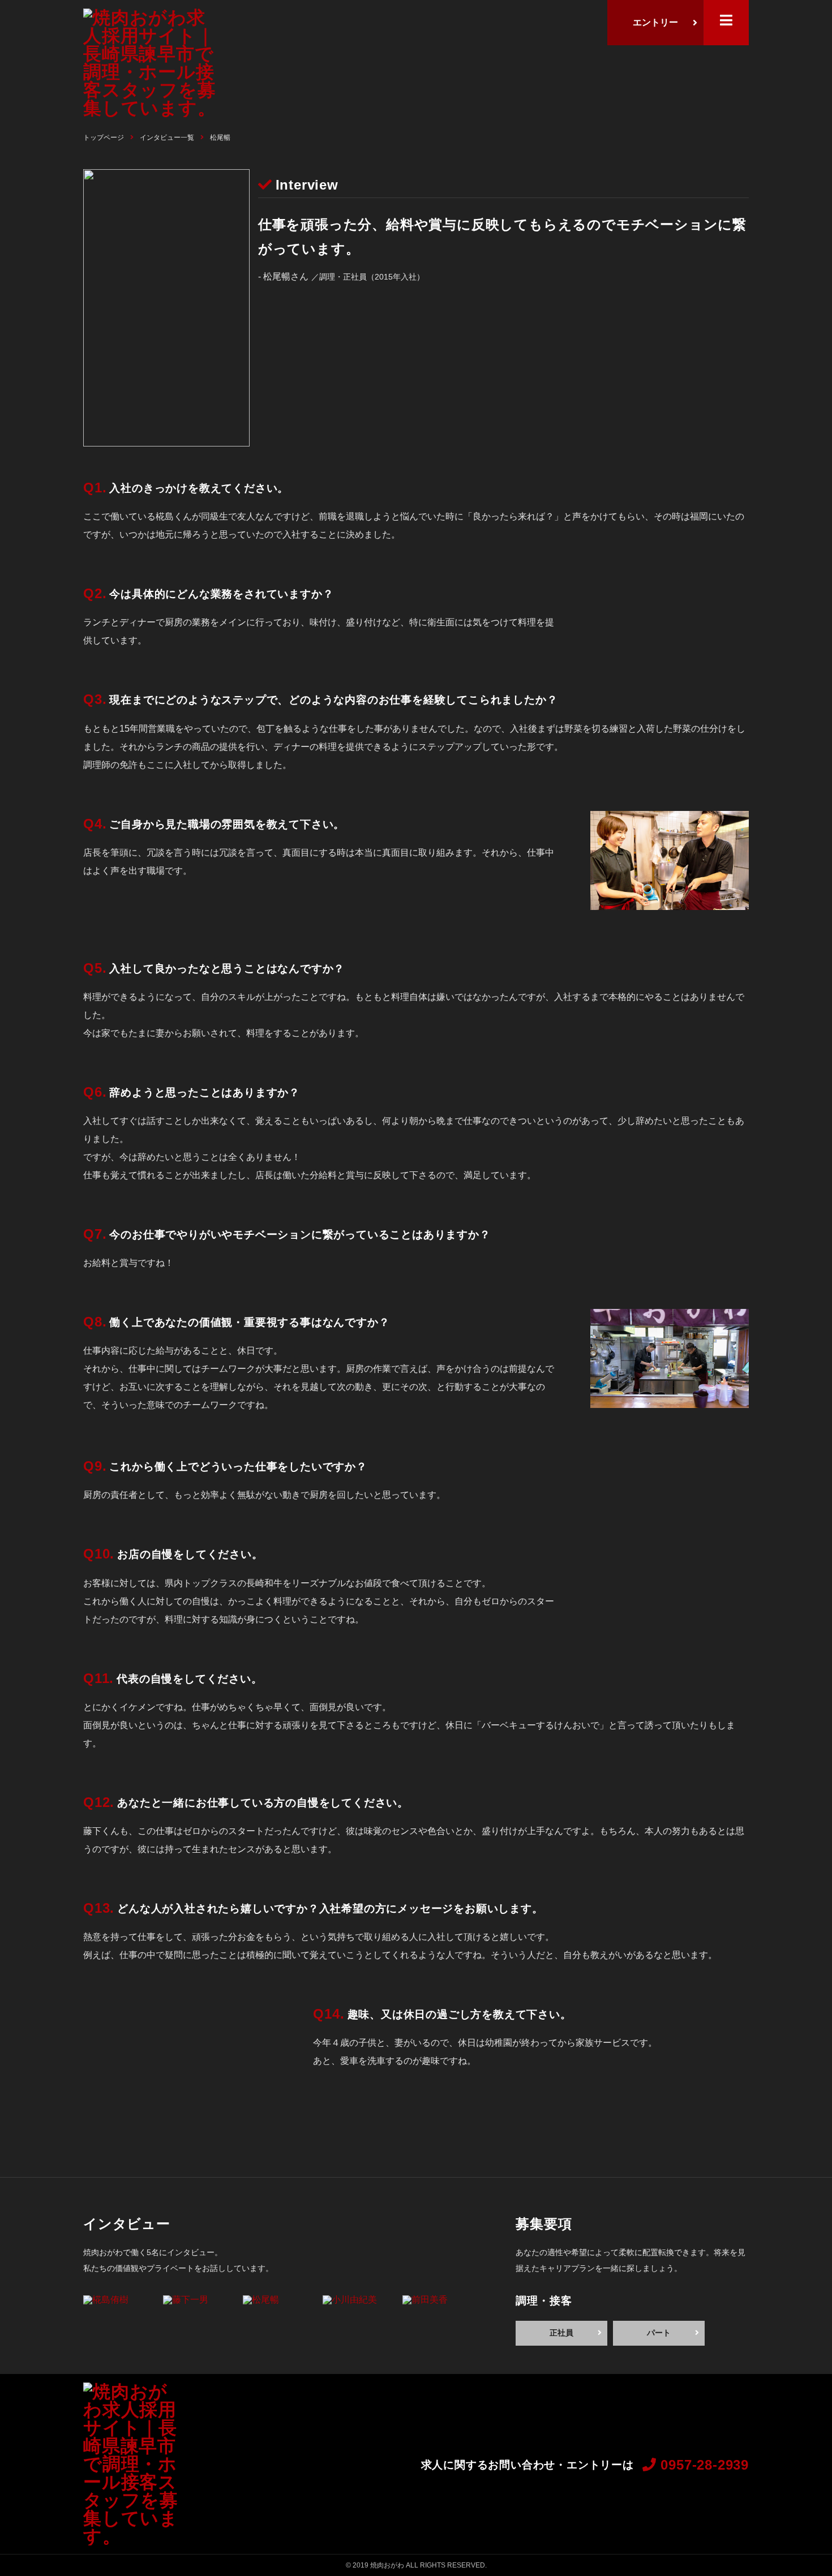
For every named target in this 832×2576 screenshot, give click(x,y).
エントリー (655, 22)
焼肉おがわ (387, 2565)
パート (659, 2333)
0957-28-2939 (703, 2465)
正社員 (561, 2333)
